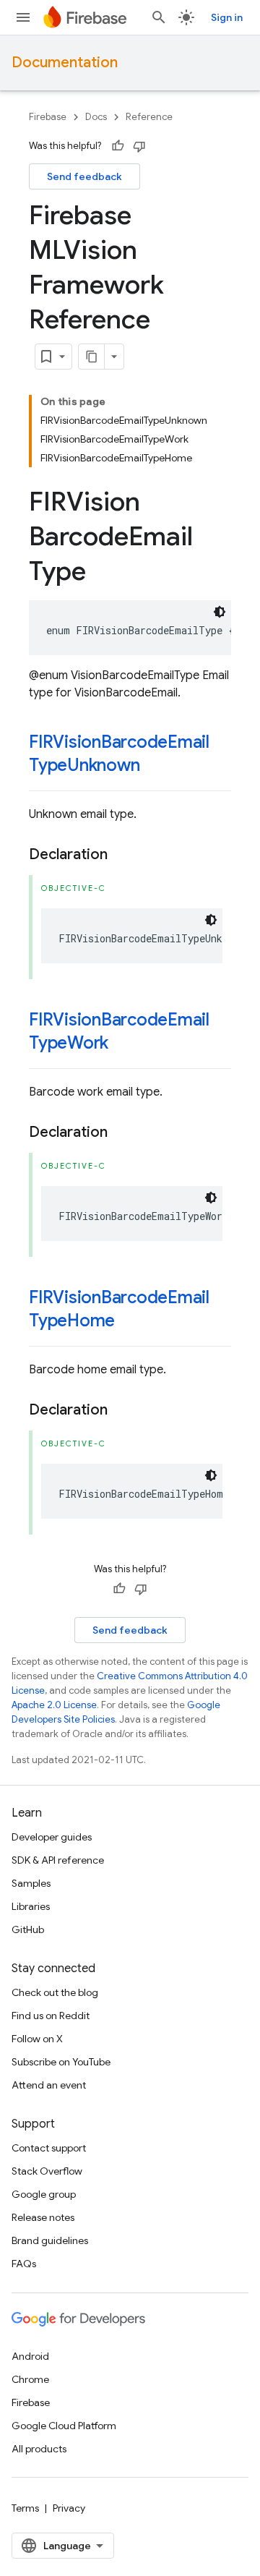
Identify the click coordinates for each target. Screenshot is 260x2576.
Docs (96, 117)
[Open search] (159, 17)
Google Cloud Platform (64, 2426)
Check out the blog (55, 1992)
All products (39, 2449)
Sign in (227, 17)
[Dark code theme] (220, 612)
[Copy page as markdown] (92, 357)
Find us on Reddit (51, 2016)
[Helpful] (118, 146)
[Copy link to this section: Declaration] (122, 855)
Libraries (31, 1906)
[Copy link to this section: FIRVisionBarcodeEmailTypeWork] (123, 1044)
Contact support (49, 2148)
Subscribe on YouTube (61, 2062)
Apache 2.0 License (54, 1705)
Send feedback (84, 176)
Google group (44, 2194)
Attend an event (49, 2085)
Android (30, 2356)
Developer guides (52, 1837)
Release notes (43, 2217)
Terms (25, 2508)
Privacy (69, 2508)
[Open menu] (23, 17)
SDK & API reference (58, 1860)
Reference (149, 117)
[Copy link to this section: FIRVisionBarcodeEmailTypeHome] (129, 1322)
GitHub (28, 1929)
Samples (31, 1883)
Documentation (65, 63)
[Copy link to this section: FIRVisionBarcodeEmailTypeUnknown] (154, 767)
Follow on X (37, 2039)
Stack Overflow (47, 2171)
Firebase (48, 117)
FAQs (24, 2264)
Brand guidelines (50, 2240)
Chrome (30, 2379)
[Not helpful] (139, 146)
